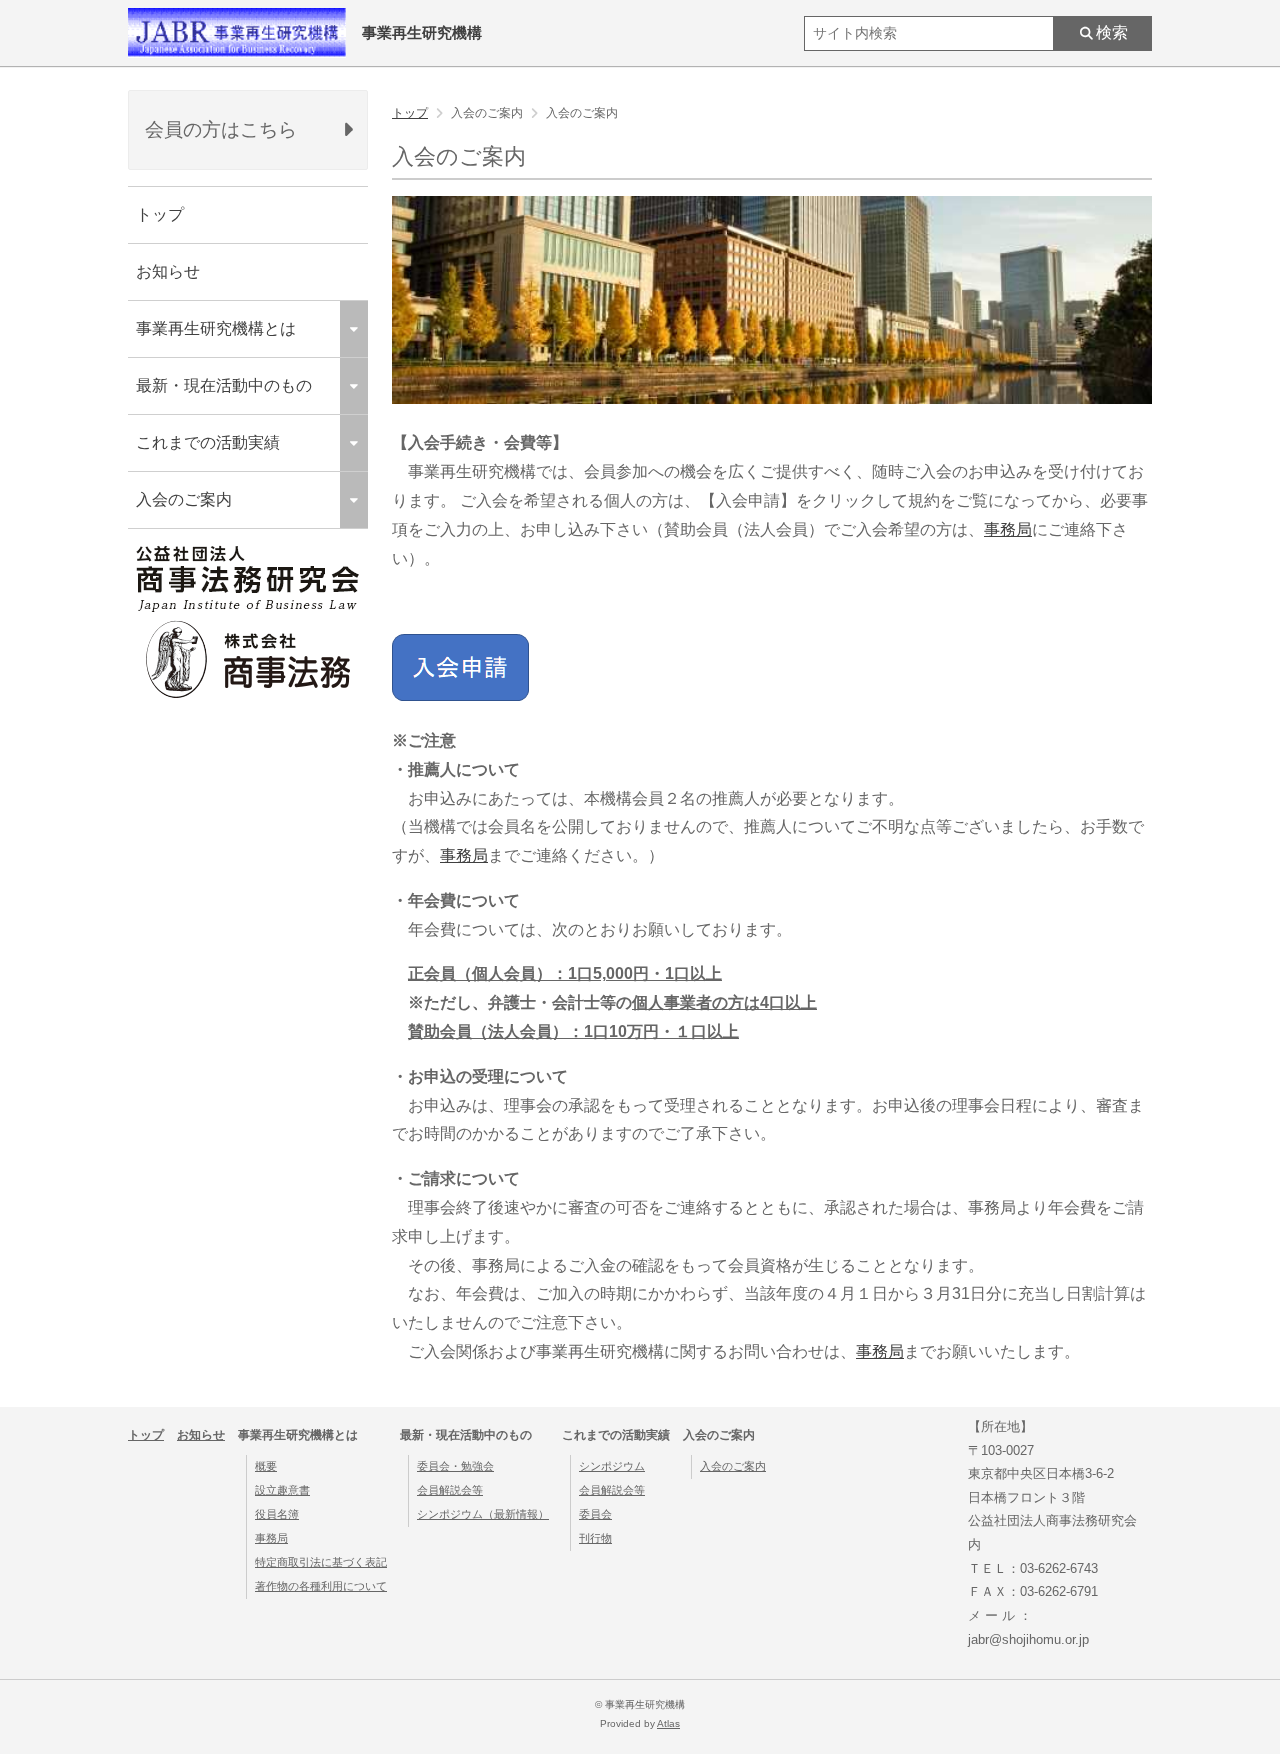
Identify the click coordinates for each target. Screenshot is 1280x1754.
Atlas (668, 1723)
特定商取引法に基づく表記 (321, 1562)
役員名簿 (277, 1514)
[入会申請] (460, 695)
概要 (266, 1466)
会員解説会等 (450, 1490)
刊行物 (595, 1538)
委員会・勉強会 (455, 1466)
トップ (160, 214)
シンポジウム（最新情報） (483, 1514)
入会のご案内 (733, 1466)
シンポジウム (612, 1466)
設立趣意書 (282, 1490)
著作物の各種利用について (321, 1586)
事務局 (1008, 529)
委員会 (595, 1514)
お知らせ (168, 271)
